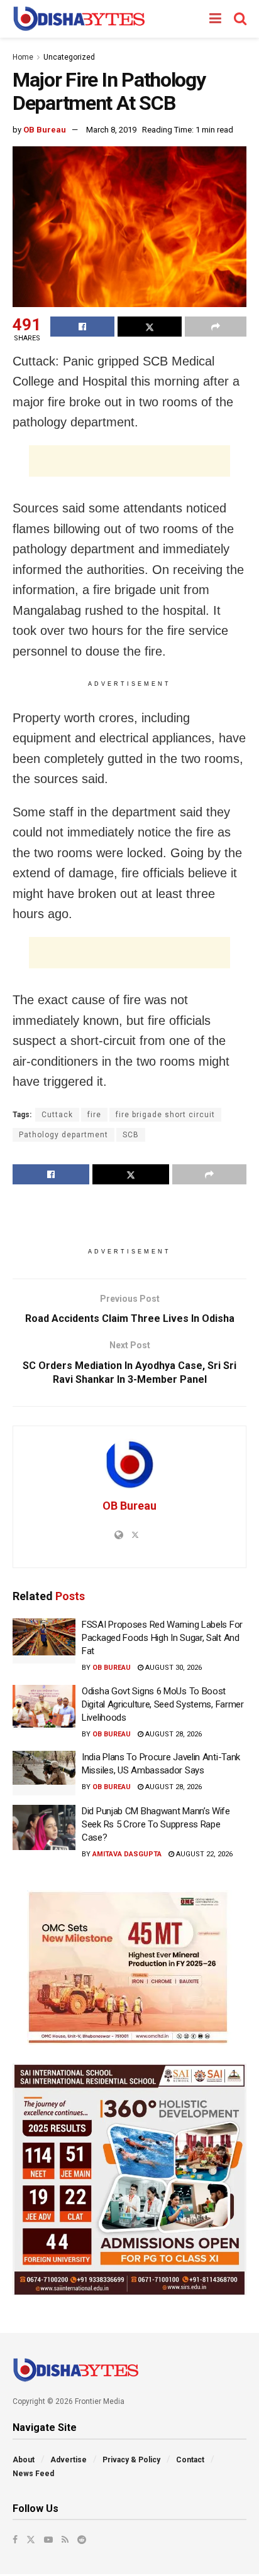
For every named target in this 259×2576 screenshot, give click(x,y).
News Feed (33, 2474)
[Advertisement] (129, 461)
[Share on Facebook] (82, 327)
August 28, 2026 (173, 1734)
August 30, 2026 (173, 1668)
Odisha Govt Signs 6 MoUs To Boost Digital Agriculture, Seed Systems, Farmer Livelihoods (163, 1704)
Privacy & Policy (131, 2460)
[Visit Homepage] (79, 19)
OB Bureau (45, 130)
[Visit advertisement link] (129, 1967)
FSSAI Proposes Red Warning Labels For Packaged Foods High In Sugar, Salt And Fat (162, 1638)
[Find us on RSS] (65, 2540)
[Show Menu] (215, 19)
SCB (131, 1135)
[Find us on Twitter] (31, 2540)
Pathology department (63, 1135)
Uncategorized (69, 57)
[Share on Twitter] (150, 327)
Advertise (69, 2460)
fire (94, 1115)
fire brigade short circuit (165, 1115)
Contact (190, 2460)
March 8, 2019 (111, 130)
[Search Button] (240, 19)
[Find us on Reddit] (82, 2540)
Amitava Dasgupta (127, 1854)
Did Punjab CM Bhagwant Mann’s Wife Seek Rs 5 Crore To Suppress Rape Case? (156, 1824)
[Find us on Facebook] (15, 2540)
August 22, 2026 (203, 1854)
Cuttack (57, 1115)
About (24, 2460)
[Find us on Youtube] (48, 2540)
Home (23, 57)
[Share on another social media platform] (216, 327)
